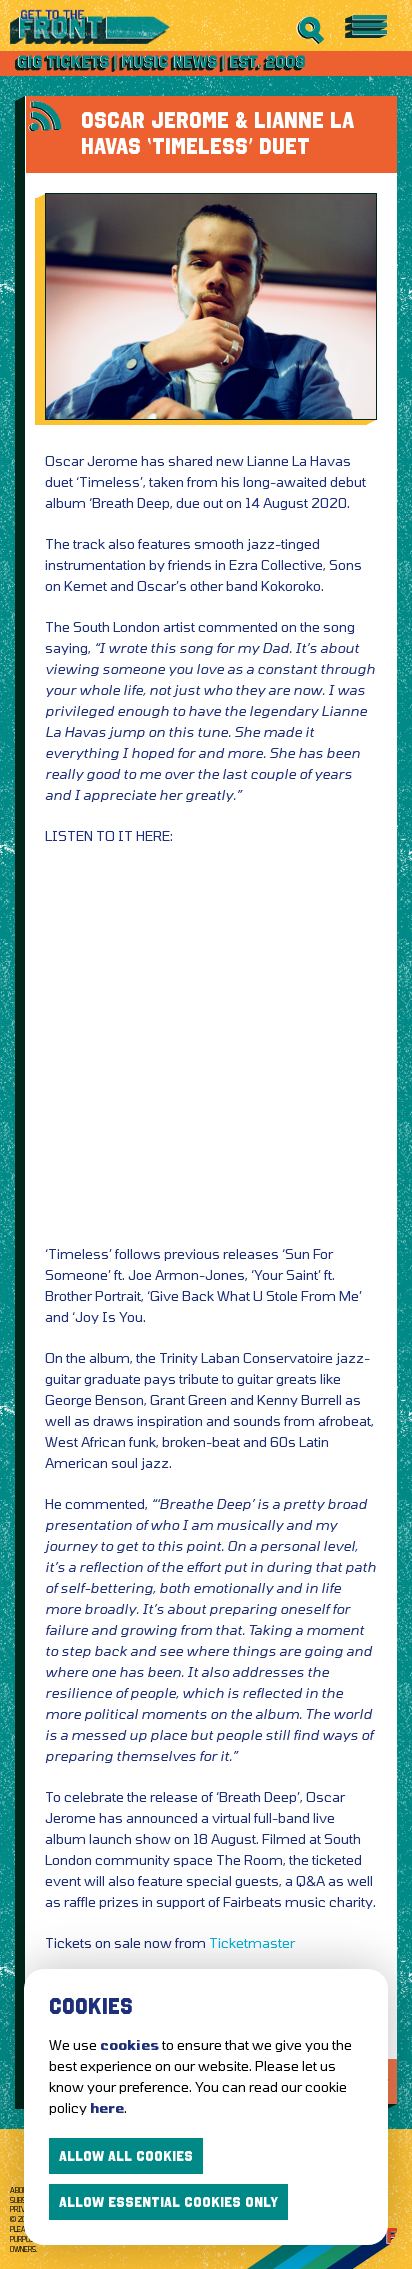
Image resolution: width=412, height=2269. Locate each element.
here (107, 2107)
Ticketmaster (252, 1942)
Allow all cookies (126, 2156)
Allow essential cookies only (168, 2202)
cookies (129, 2044)
